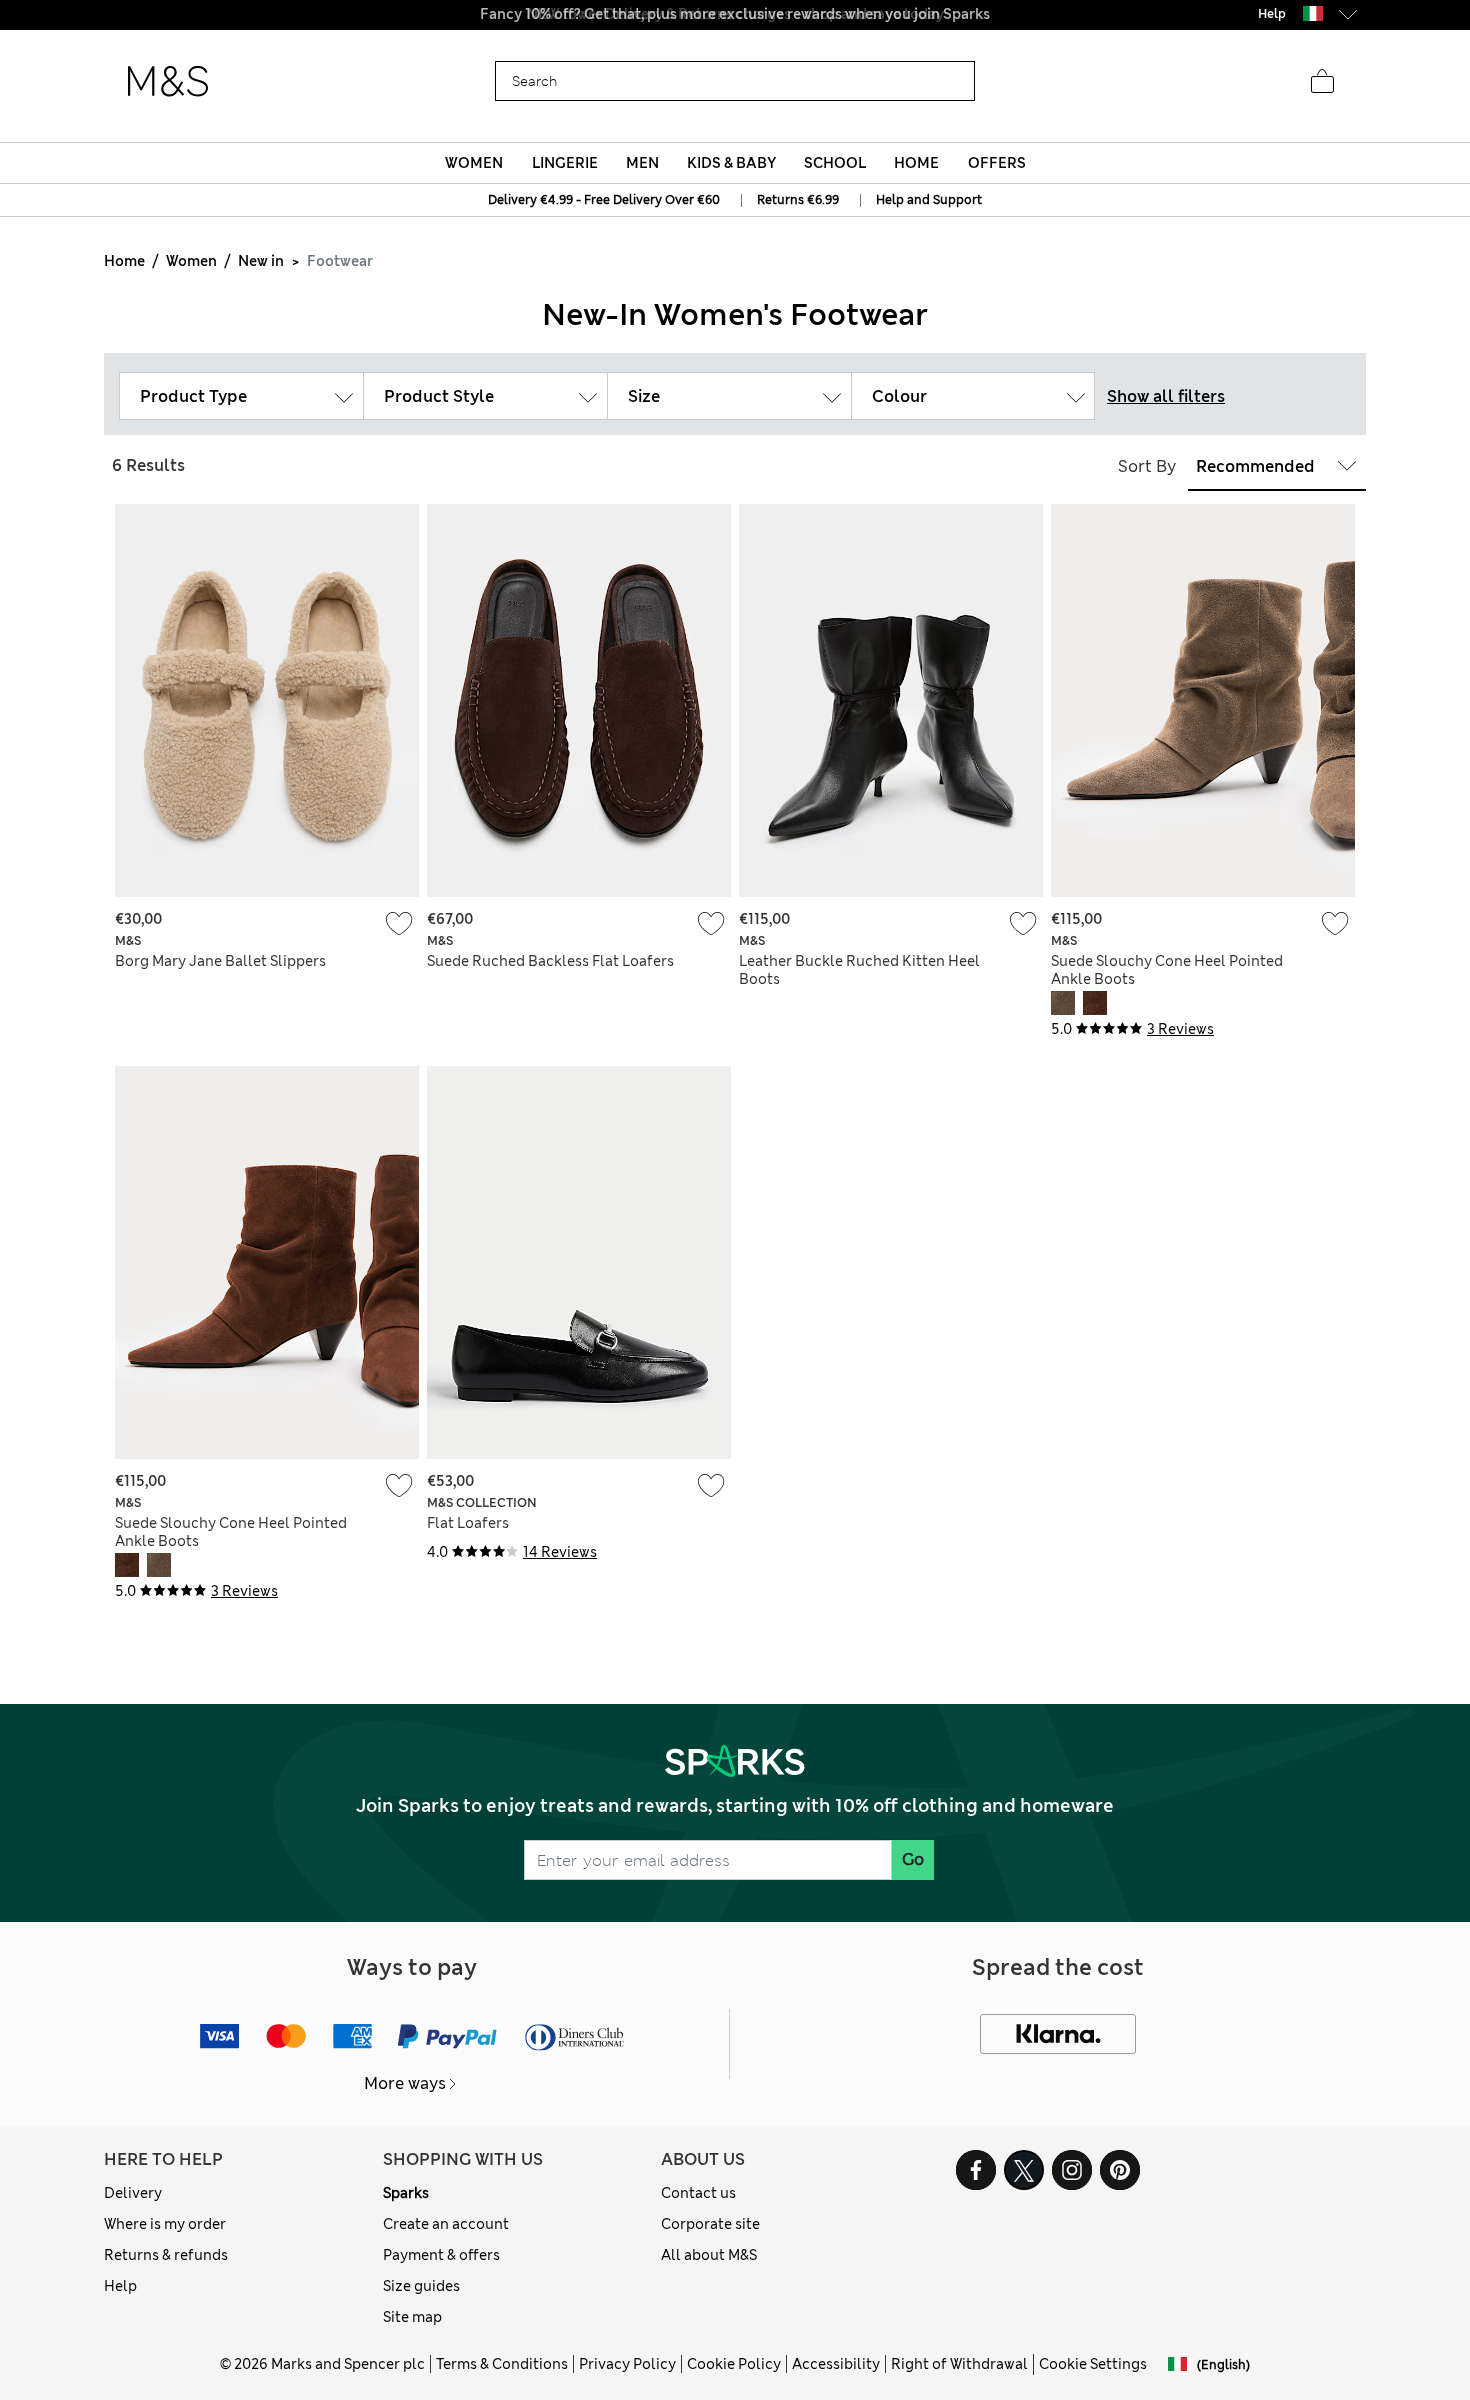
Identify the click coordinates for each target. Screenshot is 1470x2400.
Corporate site (710, 2224)
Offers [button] (997, 163)
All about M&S (709, 2255)
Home (124, 261)
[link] (1313, 13)
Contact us (698, 2193)
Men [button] (642, 163)
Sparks (406, 2193)
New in (261, 261)
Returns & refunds (166, 2255)
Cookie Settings (1093, 2364)
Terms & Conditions (502, 2364)
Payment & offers (441, 2255)
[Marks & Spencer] (168, 82)
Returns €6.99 (798, 200)
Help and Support (929, 200)
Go (913, 1859)
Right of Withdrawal (959, 2364)
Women (191, 261)
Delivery (133, 2193)
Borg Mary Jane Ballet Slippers (220, 961)
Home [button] (916, 163)
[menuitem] (474, 163)
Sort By (1147, 466)
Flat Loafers (468, 1523)
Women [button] (474, 163)
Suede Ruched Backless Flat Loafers (550, 961)
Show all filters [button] (1166, 396)
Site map (412, 2317)
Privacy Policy (627, 2364)
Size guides (421, 2286)
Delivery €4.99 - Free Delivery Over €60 (604, 200)
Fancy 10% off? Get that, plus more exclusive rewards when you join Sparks (735, 14)
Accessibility (836, 2364)
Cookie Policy (734, 2364)
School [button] (835, 163)
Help (120, 2286)
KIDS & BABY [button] (731, 163)
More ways (405, 2083)
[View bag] (1322, 82)
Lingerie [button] (565, 163)
